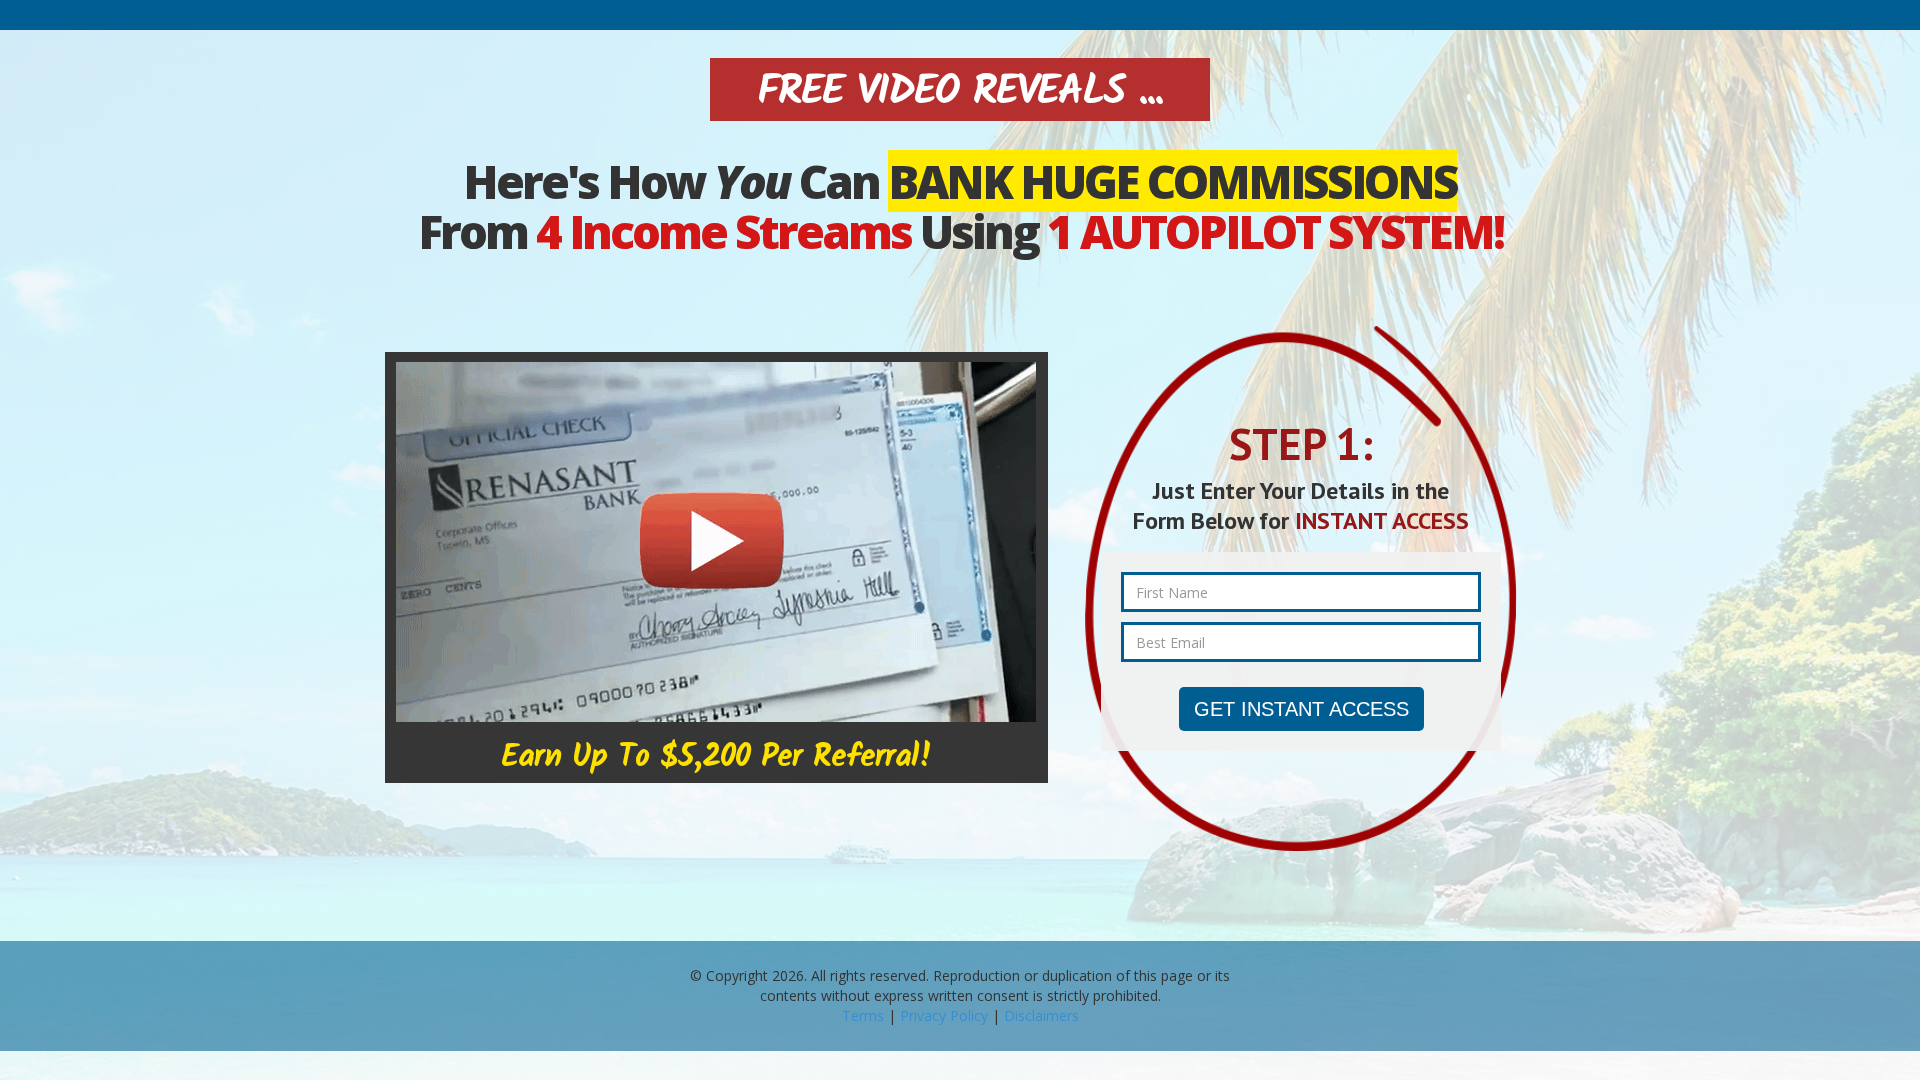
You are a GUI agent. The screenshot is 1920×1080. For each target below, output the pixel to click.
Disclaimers (1041, 1015)
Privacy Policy (944, 1015)
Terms (863, 1015)
